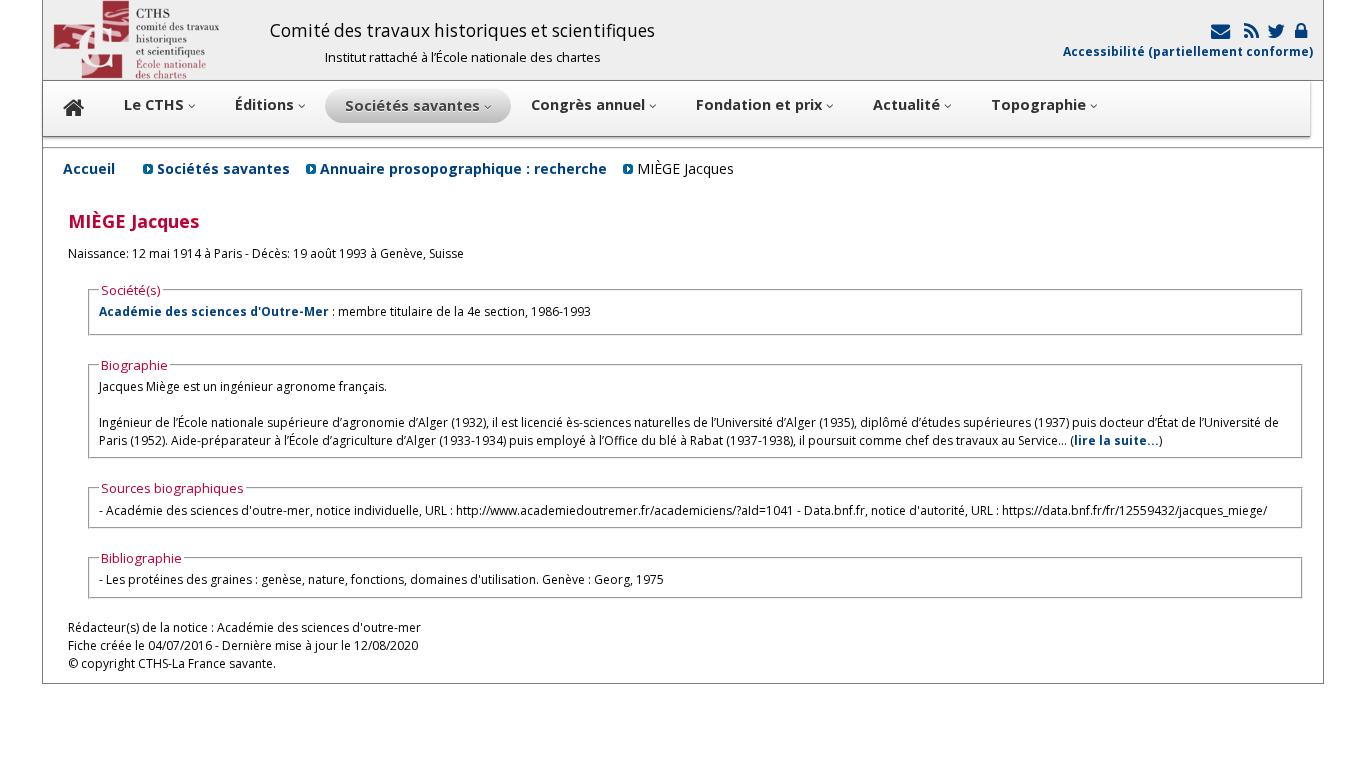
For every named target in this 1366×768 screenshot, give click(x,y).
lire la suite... (1116, 440)
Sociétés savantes (223, 168)
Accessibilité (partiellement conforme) (1188, 51)
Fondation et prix (761, 104)
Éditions (266, 104)
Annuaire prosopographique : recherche (463, 168)
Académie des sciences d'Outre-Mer (214, 311)
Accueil (89, 168)
